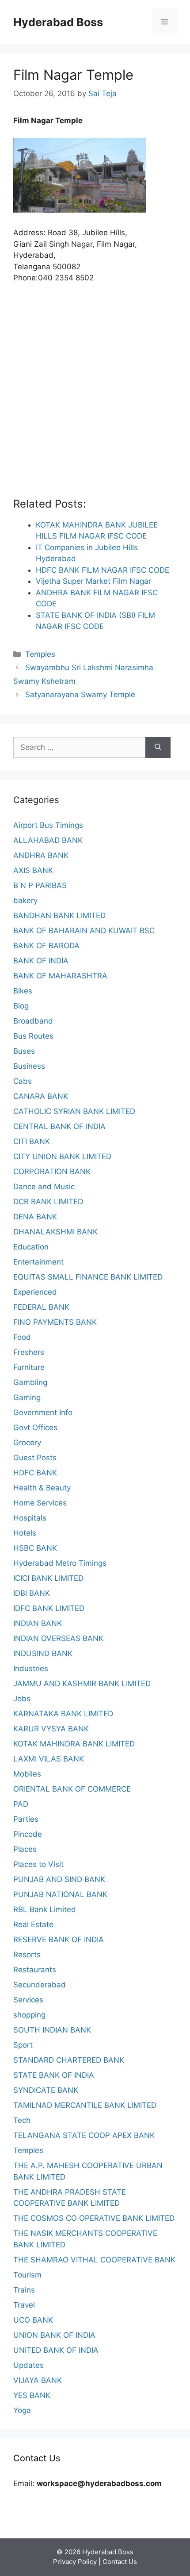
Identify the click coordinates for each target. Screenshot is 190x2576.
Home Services (40, 1503)
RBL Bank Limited (45, 1909)
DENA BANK (35, 1217)
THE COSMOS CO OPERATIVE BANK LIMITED (94, 2218)
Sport (23, 2045)
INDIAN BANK (38, 1623)
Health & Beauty (42, 1488)
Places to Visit (38, 1864)
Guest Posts (35, 1458)
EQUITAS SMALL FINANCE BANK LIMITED (88, 1277)
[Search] (158, 748)
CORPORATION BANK (52, 1172)
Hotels (25, 1533)
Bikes (23, 991)
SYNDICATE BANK (46, 2090)
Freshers (29, 1352)
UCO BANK (33, 2320)
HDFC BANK (35, 1473)
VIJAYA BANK (38, 2380)
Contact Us (120, 2562)
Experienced (35, 1292)
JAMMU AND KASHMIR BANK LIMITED (82, 1684)
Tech (22, 2120)
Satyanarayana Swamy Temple (80, 694)
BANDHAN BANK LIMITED (59, 916)
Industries (31, 1668)
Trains (24, 2290)
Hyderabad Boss (58, 22)
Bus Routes (33, 1036)
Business (29, 1066)
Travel (24, 2305)
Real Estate (33, 1924)
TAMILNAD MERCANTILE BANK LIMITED (85, 2105)
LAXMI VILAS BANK (49, 1759)
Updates (28, 2365)
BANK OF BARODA (46, 946)
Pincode (28, 1834)
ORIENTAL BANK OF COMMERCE (72, 1789)
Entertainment (38, 1262)
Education (31, 1247)
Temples (40, 654)
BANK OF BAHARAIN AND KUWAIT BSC (84, 931)
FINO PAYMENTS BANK (55, 1322)
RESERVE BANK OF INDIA (59, 1940)
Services (28, 2000)
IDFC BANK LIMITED (49, 1608)
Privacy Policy (75, 2562)
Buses (24, 1051)
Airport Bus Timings (48, 825)
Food (22, 1337)
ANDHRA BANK (41, 855)
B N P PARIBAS (40, 885)
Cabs (23, 1081)
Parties (26, 1819)
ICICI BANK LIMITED (48, 1578)
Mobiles (27, 1774)
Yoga (22, 2410)
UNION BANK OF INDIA (54, 2335)
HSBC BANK (35, 1548)
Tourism (27, 2275)
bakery (25, 900)
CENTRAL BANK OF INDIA (59, 1126)
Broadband (33, 1021)
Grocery (27, 1443)
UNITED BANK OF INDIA (56, 2350)
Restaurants (35, 1970)
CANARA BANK (41, 1096)
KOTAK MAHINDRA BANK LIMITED (74, 1744)
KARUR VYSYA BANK (51, 1729)
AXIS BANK (33, 870)
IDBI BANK (32, 1593)
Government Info (43, 1412)
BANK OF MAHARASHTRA (60, 976)
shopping (29, 2015)
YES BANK (32, 2395)
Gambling (30, 1382)
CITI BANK (32, 1141)
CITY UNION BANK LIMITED (62, 1156)
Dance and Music (44, 1187)
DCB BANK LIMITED (48, 1202)
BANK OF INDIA (41, 961)
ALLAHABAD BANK (48, 840)
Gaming (27, 1397)
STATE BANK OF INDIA (54, 2075)
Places (25, 1849)
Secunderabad (40, 1985)
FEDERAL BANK (41, 1307)
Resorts (27, 1955)
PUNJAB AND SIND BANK (59, 1879)
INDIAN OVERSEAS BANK (58, 1638)
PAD (21, 1804)
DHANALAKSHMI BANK (55, 1232)
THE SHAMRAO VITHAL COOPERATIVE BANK (94, 2260)
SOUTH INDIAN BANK (52, 2030)
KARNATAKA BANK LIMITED (63, 1714)
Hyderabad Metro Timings (60, 1563)
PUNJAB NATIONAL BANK (60, 1894)
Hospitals (30, 1518)
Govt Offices (35, 1428)
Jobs (22, 1699)
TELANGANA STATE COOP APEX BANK (84, 2135)
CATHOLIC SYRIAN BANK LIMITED (74, 1111)
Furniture (29, 1367)
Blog (21, 1006)
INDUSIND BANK (43, 1653)
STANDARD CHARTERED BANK (69, 2060)
